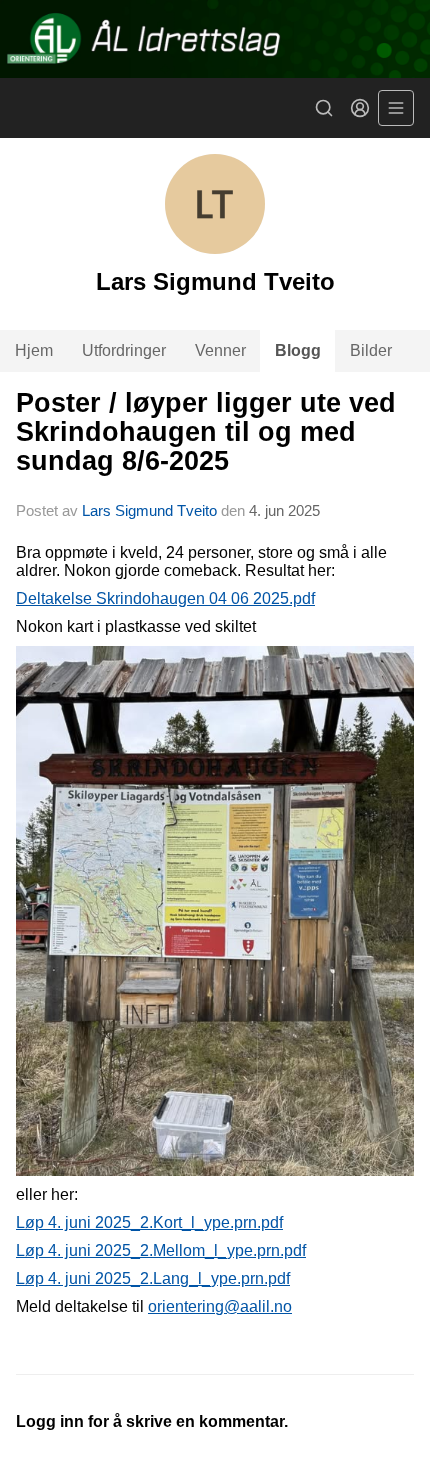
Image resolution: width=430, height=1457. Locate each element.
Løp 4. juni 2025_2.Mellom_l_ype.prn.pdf (161, 1250)
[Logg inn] (360, 108)
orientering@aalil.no (220, 1306)
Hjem (34, 350)
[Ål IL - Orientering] (215, 39)
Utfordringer (124, 350)
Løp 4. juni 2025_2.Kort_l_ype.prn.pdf (149, 1222)
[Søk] (324, 108)
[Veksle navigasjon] (396, 108)
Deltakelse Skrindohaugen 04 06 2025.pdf (165, 598)
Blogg (298, 350)
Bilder (371, 350)
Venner (220, 350)
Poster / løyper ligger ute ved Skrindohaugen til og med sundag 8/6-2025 (206, 432)
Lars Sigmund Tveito (149, 510)
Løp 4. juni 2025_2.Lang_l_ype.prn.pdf (153, 1278)
